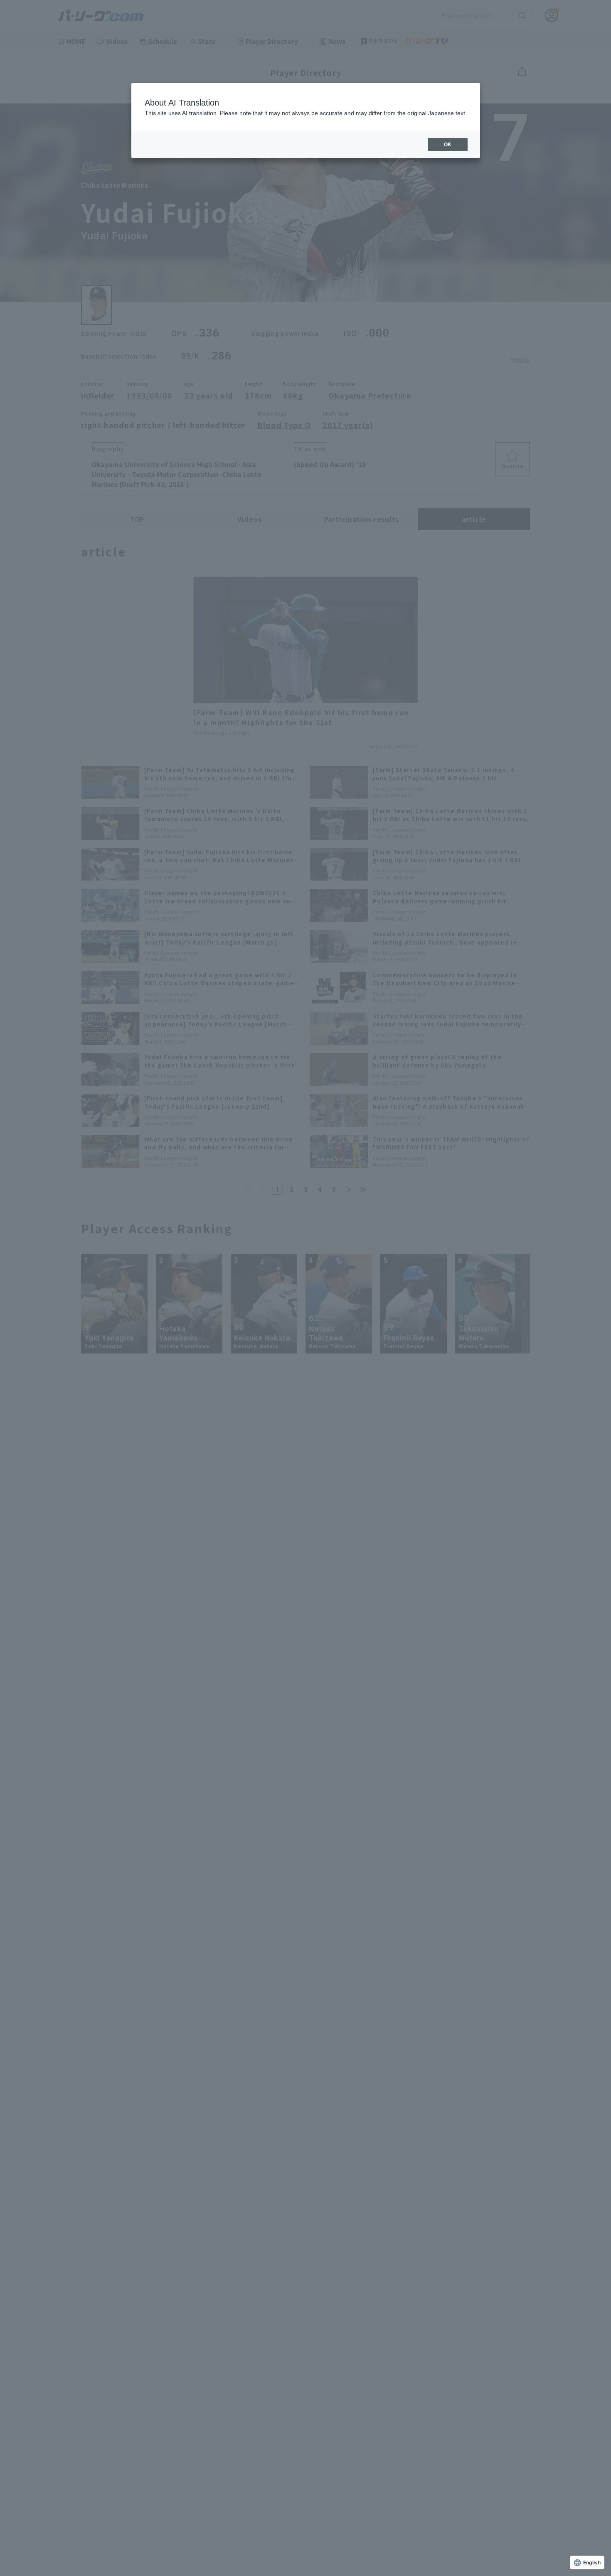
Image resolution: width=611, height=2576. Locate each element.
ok (448, 145)
